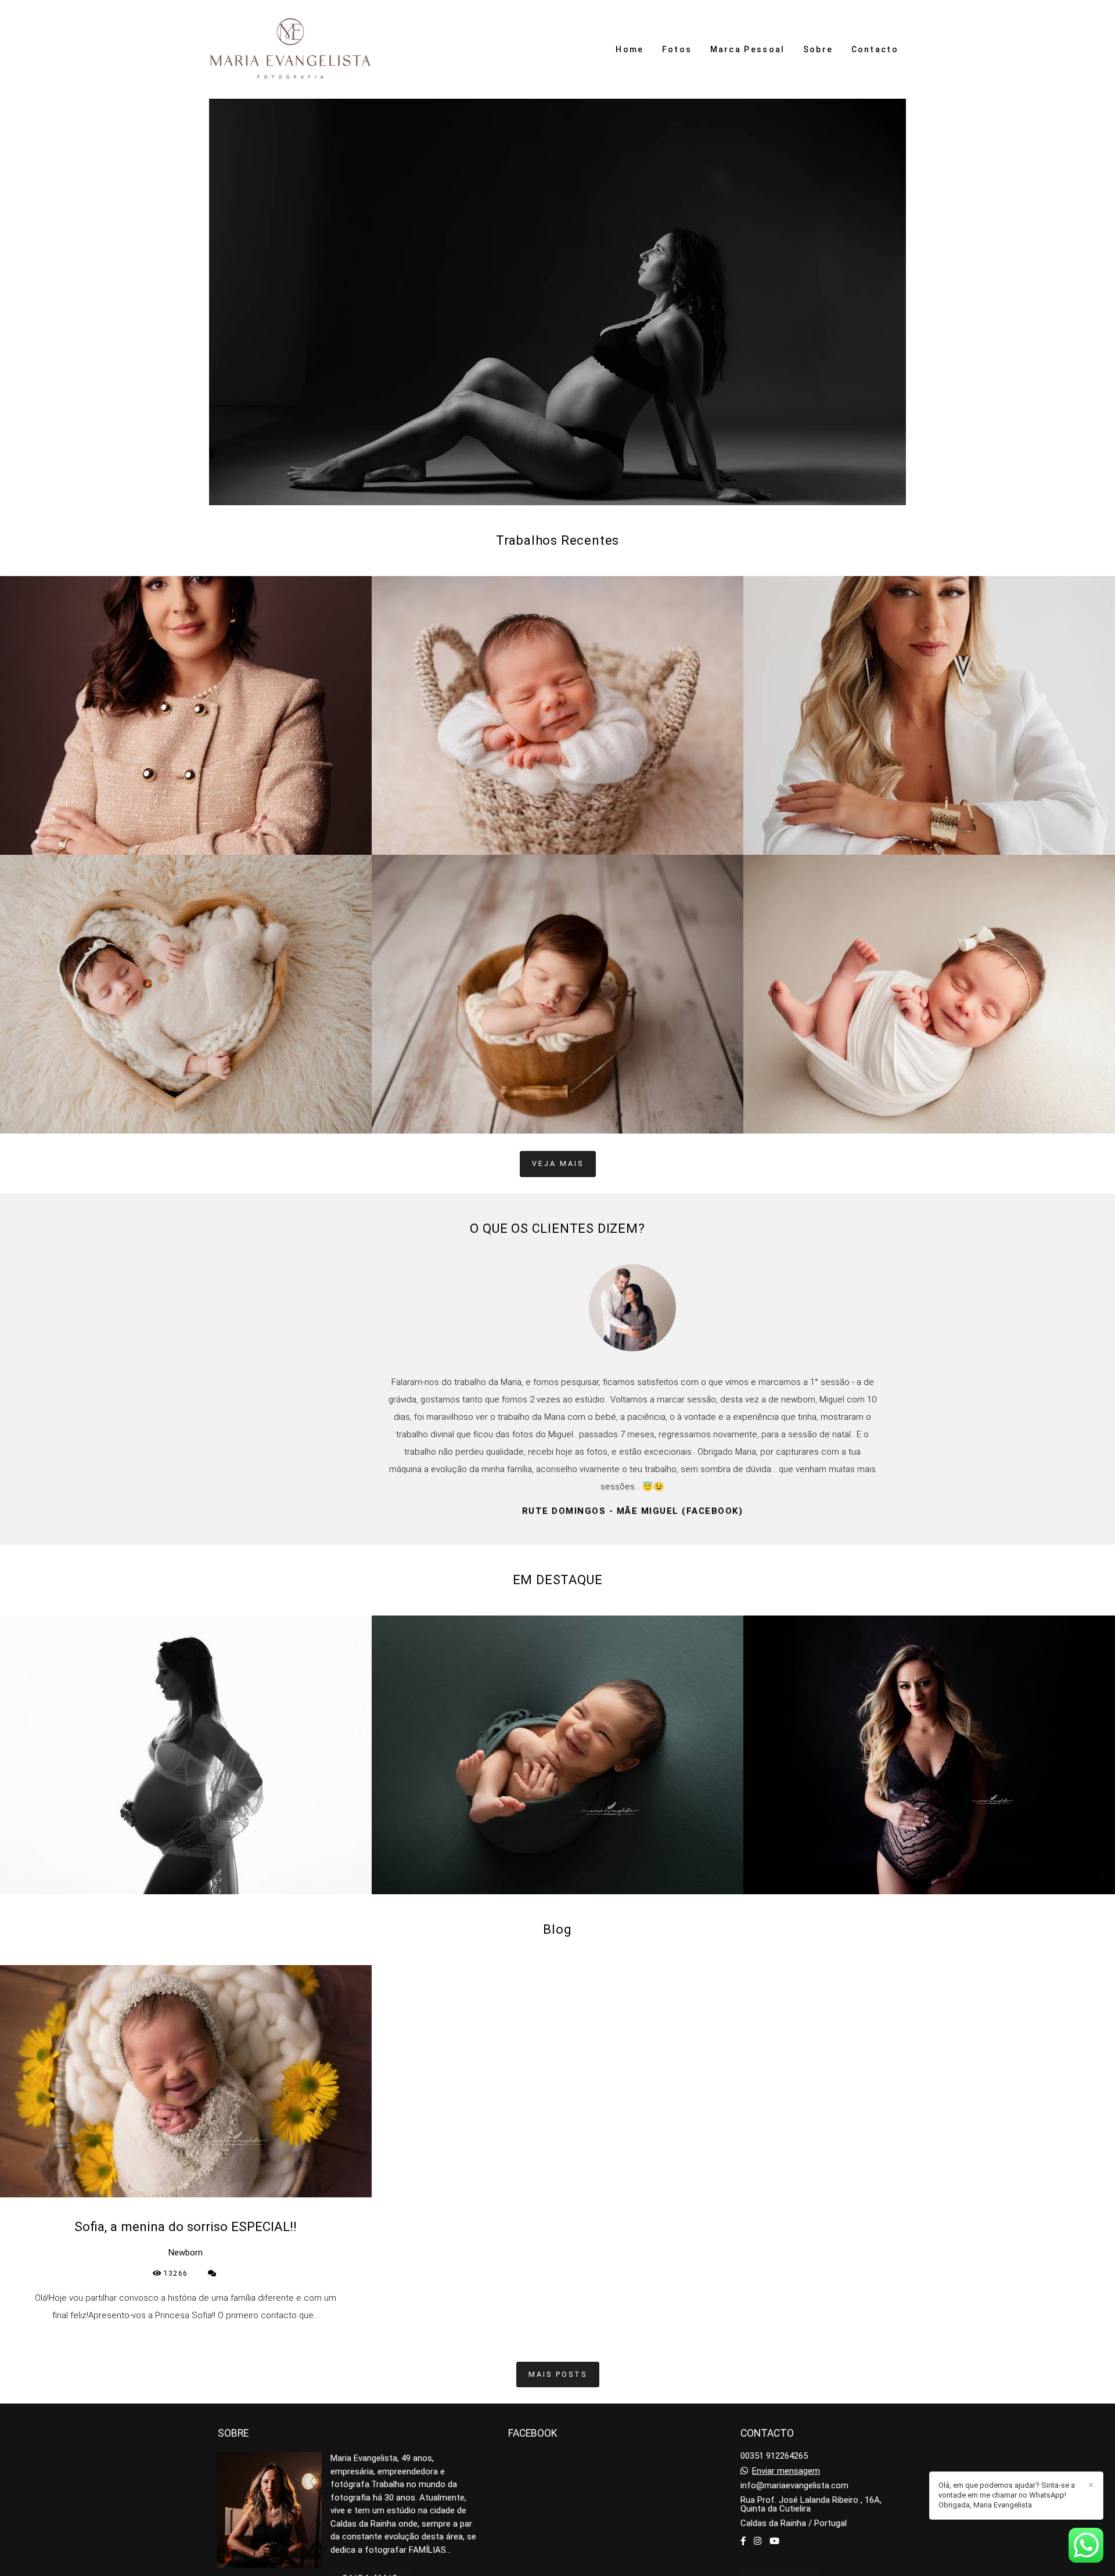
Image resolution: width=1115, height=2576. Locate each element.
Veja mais (558, 1163)
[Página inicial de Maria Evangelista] (291, 49)
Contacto (875, 49)
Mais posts (558, 2374)
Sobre (818, 49)
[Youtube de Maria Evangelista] (774, 2541)
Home (630, 49)
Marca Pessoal (748, 49)
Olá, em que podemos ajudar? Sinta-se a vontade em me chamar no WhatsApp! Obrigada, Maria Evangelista (1007, 2495)
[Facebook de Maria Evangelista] (743, 2541)
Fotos (677, 49)
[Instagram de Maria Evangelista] (758, 2541)
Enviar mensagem (786, 2471)
